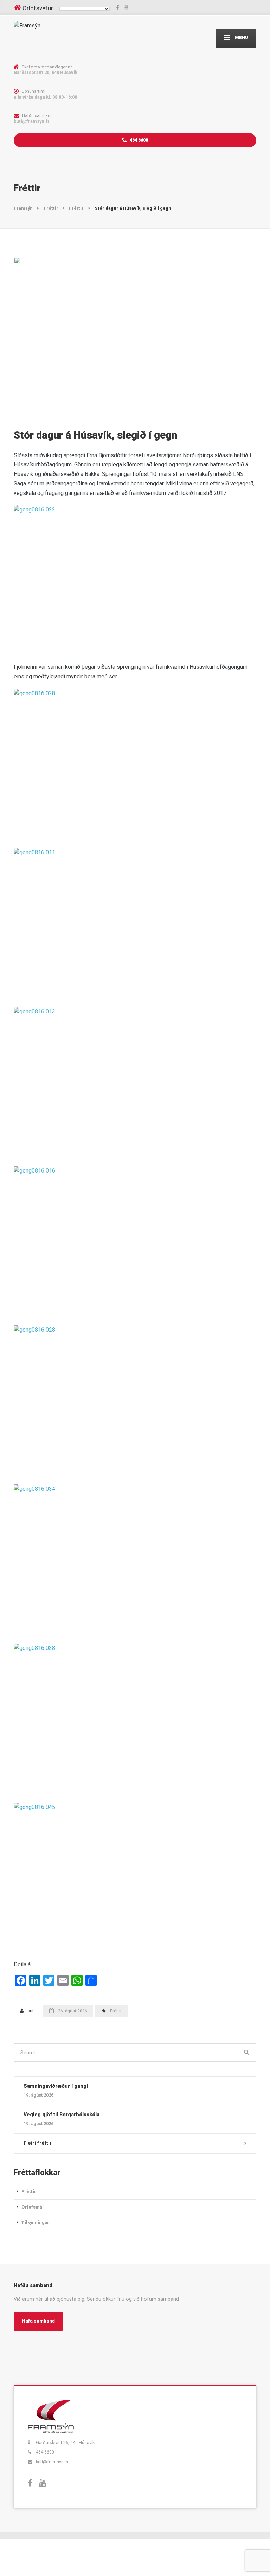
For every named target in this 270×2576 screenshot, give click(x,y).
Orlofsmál (33, 2207)
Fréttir (116, 2011)
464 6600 (138, 140)
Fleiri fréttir (38, 2143)
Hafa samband (38, 2321)
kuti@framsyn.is (52, 2462)
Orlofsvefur (38, 8)
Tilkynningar (35, 2222)
